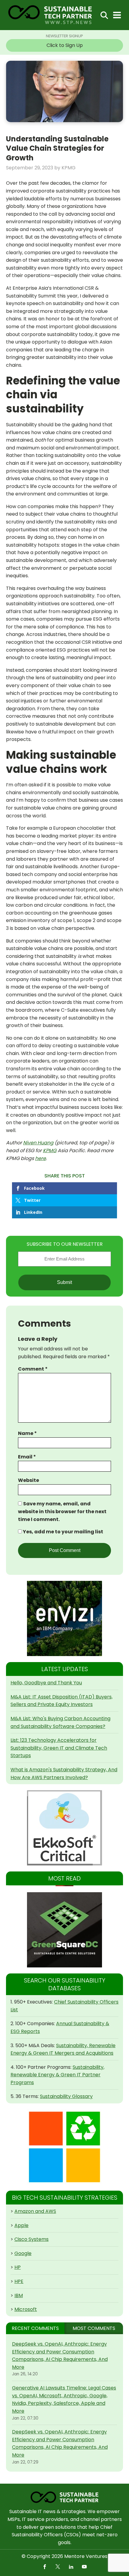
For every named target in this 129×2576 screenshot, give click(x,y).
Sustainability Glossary (66, 2096)
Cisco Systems (31, 2239)
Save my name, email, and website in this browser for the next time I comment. (62, 1511)
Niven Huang (38, 1143)
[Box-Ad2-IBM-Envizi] (64, 1618)
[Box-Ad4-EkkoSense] (64, 1828)
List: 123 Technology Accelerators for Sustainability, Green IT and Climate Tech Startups (59, 1748)
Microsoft (26, 2309)
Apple (21, 2225)
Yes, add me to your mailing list (63, 1532)
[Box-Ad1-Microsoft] (64, 2147)
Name (27, 1433)
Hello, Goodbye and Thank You (46, 1683)
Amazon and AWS (35, 2211)
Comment (33, 1369)
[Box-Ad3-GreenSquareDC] (64, 1930)
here (40, 1158)
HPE (19, 2281)
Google (23, 2253)
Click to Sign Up (65, 45)
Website (28, 1480)
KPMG (50, 1151)
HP (18, 2267)
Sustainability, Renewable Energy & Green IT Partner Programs (57, 2075)
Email (27, 1457)
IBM (19, 2295)
